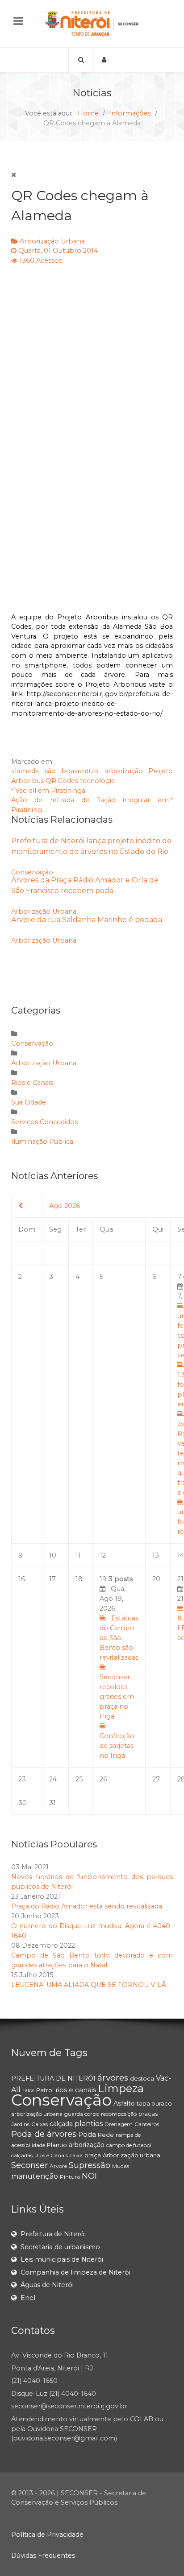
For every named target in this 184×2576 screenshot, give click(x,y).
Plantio (57, 2145)
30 (23, 1803)
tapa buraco (154, 2103)
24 (53, 1779)
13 (156, 1555)
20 (156, 1579)
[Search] (80, 60)
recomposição (119, 2114)
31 (52, 1803)
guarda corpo (82, 2114)
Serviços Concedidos (44, 1122)
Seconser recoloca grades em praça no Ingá (117, 1697)
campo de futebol (129, 2145)
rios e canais (76, 2090)
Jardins (20, 2124)
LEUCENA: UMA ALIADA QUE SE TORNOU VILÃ (89, 1985)
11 (78, 1555)
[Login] (104, 60)
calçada (61, 2124)
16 (22, 1579)
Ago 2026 (65, 1206)
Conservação (32, 872)
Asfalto (124, 2103)
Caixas (40, 2124)
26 (103, 1779)
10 (53, 1555)
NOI (89, 2176)
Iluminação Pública (42, 1142)
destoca (142, 2078)
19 (119, 1667)
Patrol (45, 2090)
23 (22, 1779)
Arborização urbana (132, 2155)
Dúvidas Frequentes (43, 2555)
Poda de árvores (44, 2134)
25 (79, 1779)
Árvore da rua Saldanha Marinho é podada (87, 920)
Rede (106, 2135)
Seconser (29, 2165)
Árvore (58, 2166)
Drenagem (119, 2124)
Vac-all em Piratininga (50, 791)
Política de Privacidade (47, 2535)
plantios (89, 2124)
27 (156, 1779)
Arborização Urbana (52, 241)
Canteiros (147, 2124)
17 (52, 1579)
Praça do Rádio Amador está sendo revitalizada (87, 1906)
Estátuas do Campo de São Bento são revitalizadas (119, 1638)
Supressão (90, 2165)
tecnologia (97, 781)
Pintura (70, 2177)
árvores (113, 2078)
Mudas (121, 2166)
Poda (87, 2134)
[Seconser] (92, 24)
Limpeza (121, 2088)
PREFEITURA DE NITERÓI (53, 2078)
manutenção (35, 2176)
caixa (76, 2155)
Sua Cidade (29, 1102)
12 (103, 1555)
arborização (124, 771)
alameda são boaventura (55, 771)
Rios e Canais (32, 1083)
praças (148, 2114)
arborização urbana (37, 2114)
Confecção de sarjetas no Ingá (117, 1746)
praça (93, 2155)
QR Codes (62, 781)
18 (79, 1579)
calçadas (22, 2155)
